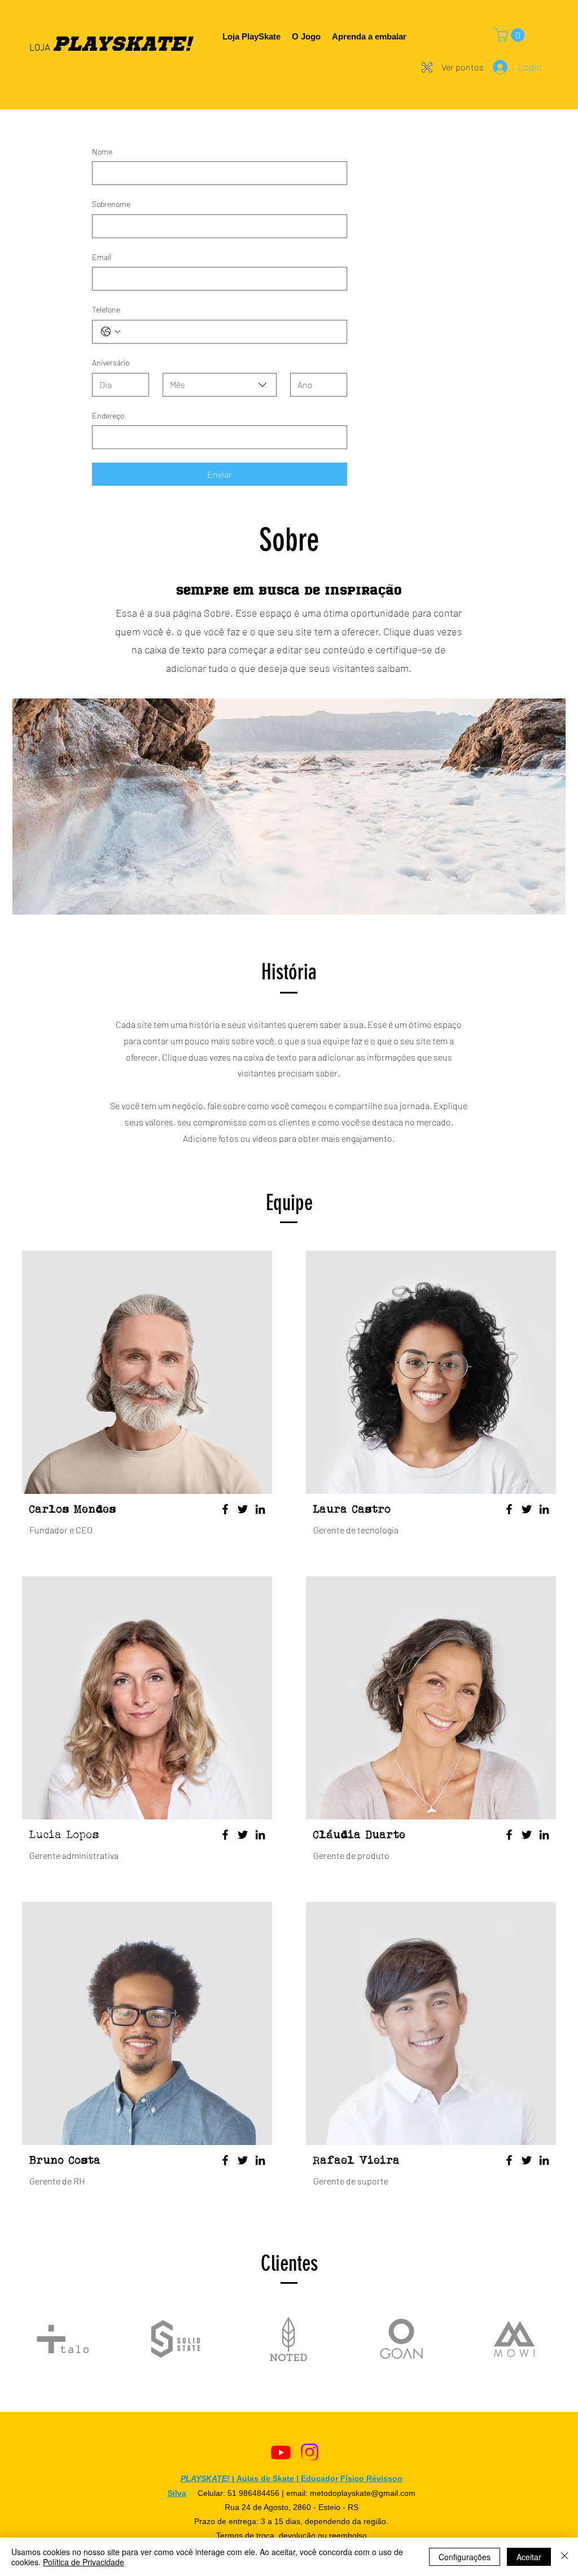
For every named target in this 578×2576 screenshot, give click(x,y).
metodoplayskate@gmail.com (363, 2493)
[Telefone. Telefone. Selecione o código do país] (111, 332)
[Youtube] (281, 2452)
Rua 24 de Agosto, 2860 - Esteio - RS (292, 2507)
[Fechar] (564, 2557)
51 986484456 (253, 2493)
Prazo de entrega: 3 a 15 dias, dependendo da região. (291, 2521)
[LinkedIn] (260, 1509)
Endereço (108, 416)
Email (102, 257)
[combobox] (220, 385)
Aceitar (529, 2557)
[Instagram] (310, 2452)
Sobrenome (111, 204)
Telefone (106, 309)
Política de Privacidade (84, 2562)
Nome (102, 151)
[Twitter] (243, 1509)
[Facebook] (225, 1509)
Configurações (465, 2557)
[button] (511, 35)
